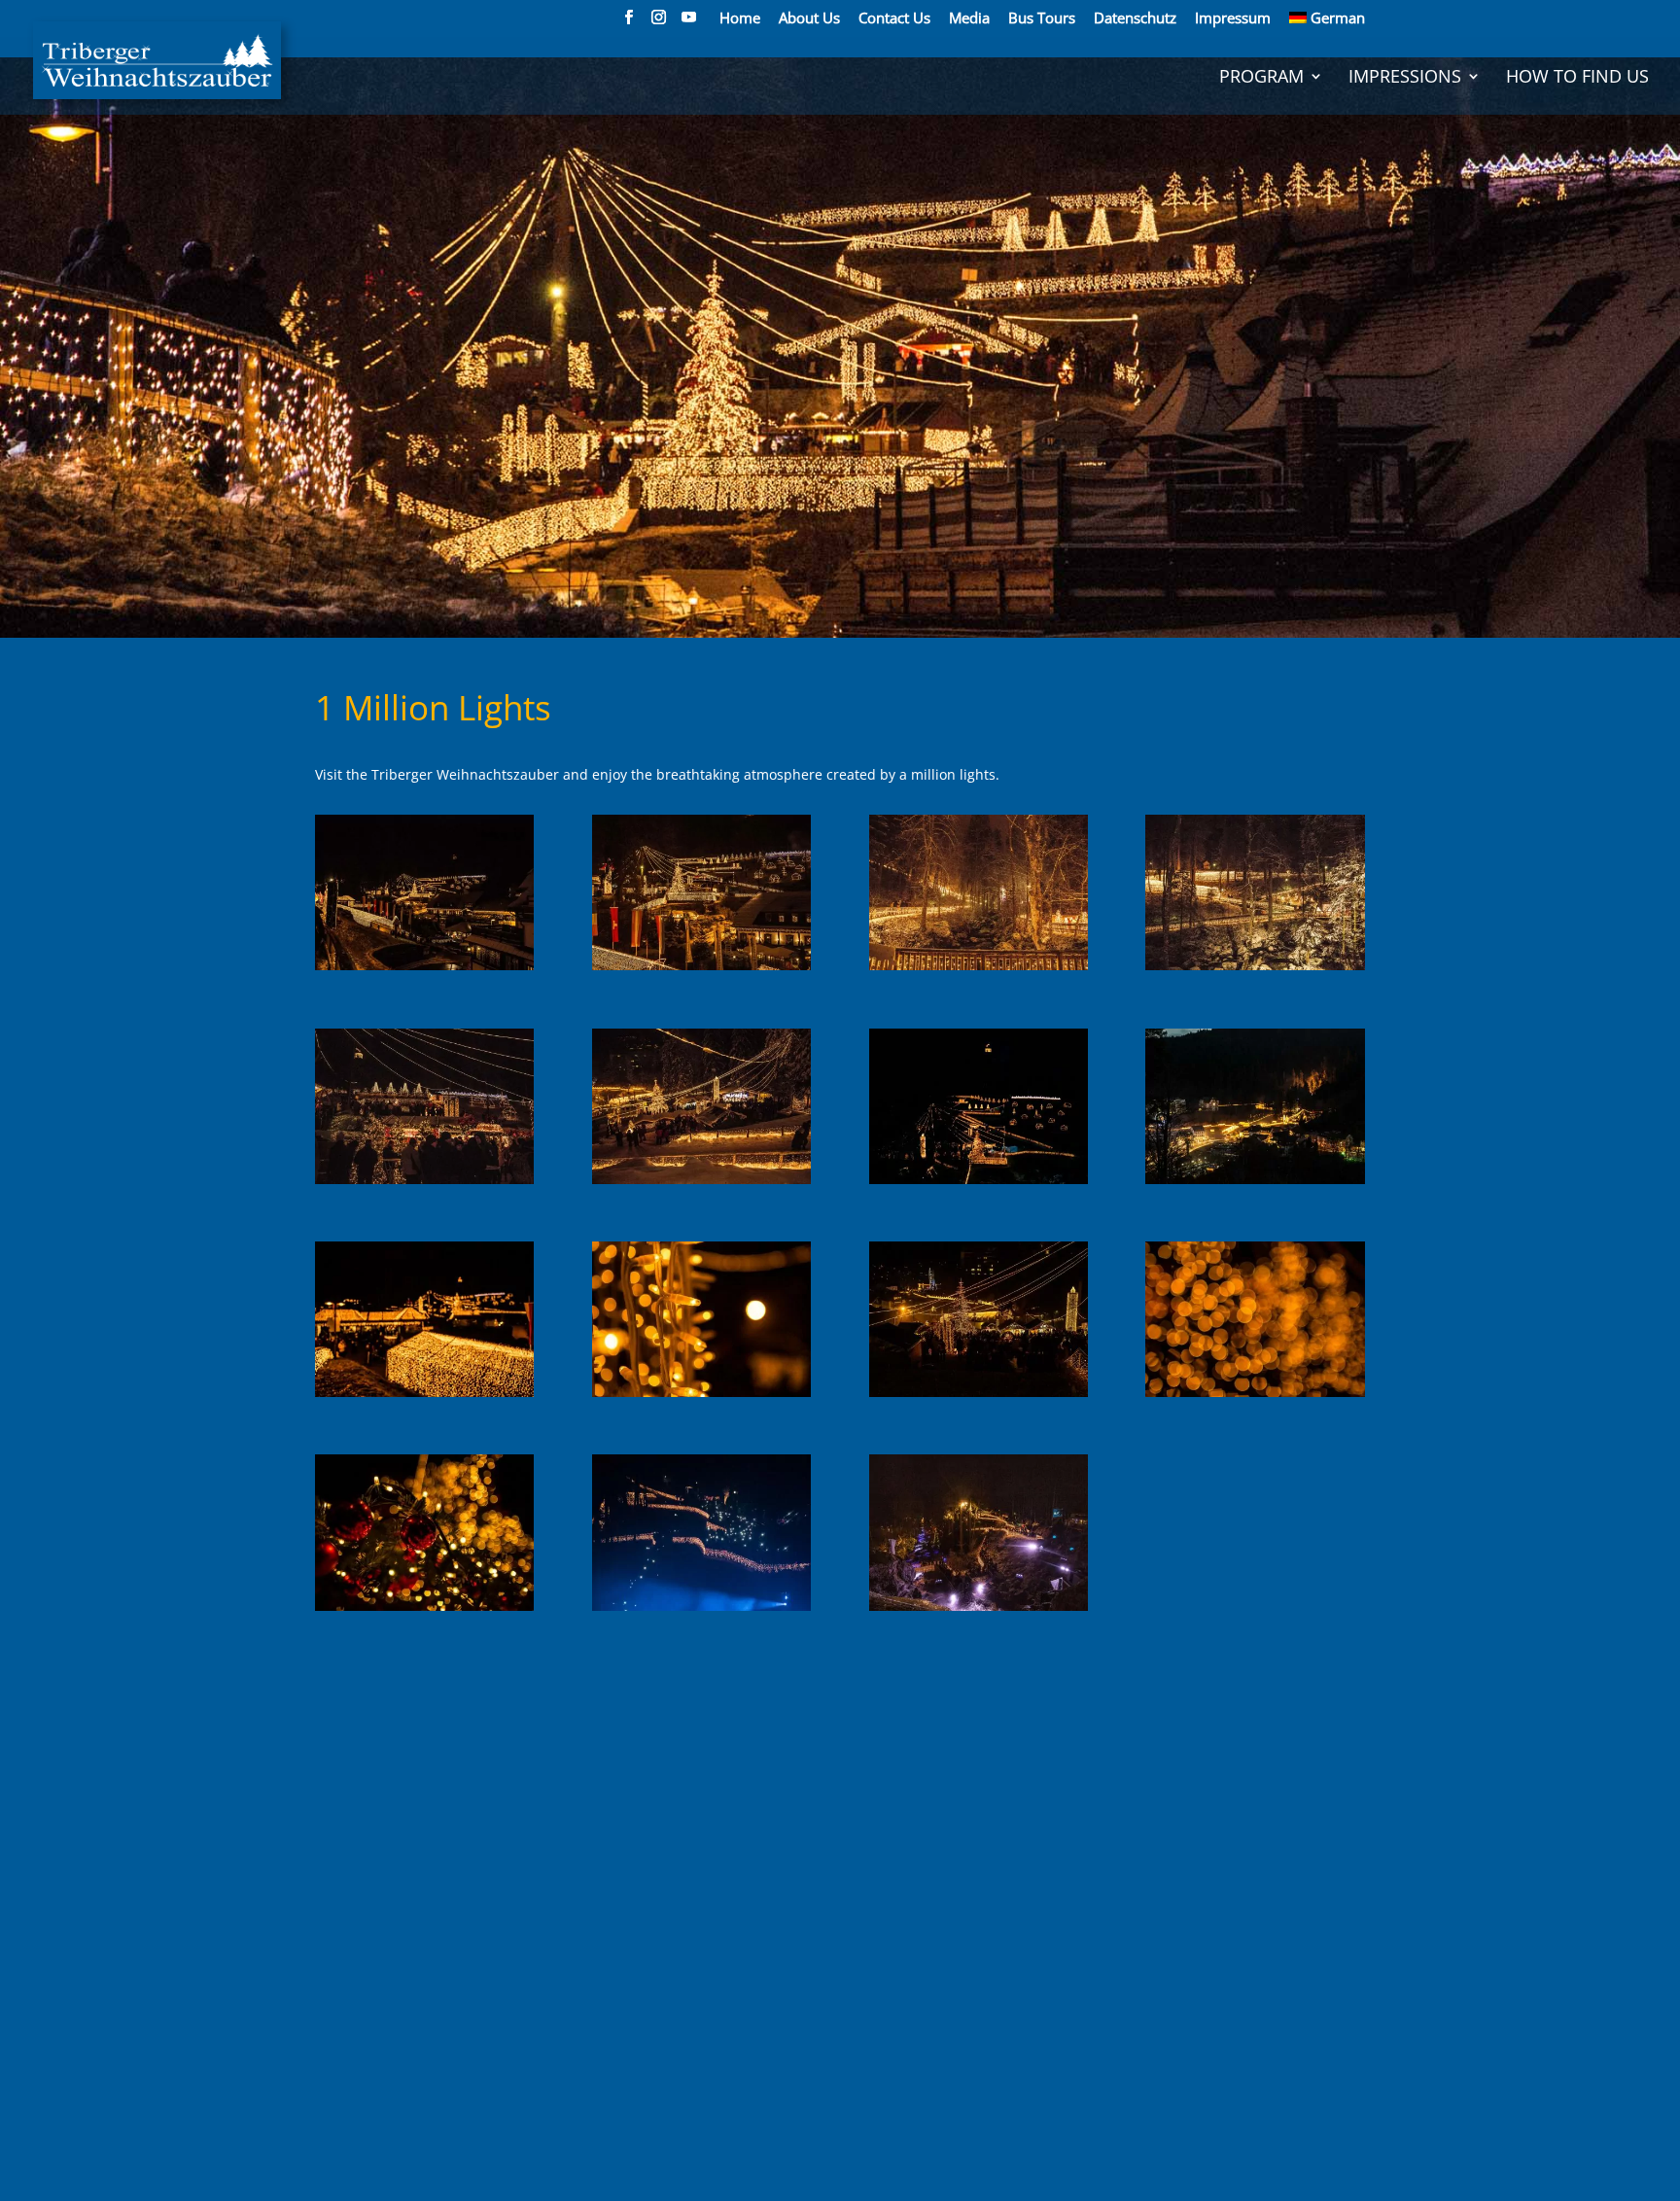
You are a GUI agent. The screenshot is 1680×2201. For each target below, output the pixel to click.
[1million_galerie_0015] (979, 1610)
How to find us (1577, 78)
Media (969, 19)
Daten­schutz (1135, 19)
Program (1261, 78)
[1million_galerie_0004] (1255, 970)
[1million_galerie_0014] (701, 1610)
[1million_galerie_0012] (1255, 1397)
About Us (809, 19)
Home (740, 19)
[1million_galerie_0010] (701, 1397)
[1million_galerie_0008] (1255, 1184)
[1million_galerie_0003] (979, 970)
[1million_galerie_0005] (424, 1184)
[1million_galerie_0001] (424, 970)
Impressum (1233, 19)
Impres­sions (1405, 78)
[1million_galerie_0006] (701, 1184)
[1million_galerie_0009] (424, 1397)
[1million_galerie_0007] (979, 1184)
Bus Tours (1042, 19)
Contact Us (894, 19)
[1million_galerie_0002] (701, 970)
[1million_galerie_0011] (979, 1397)
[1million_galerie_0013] (424, 1610)
